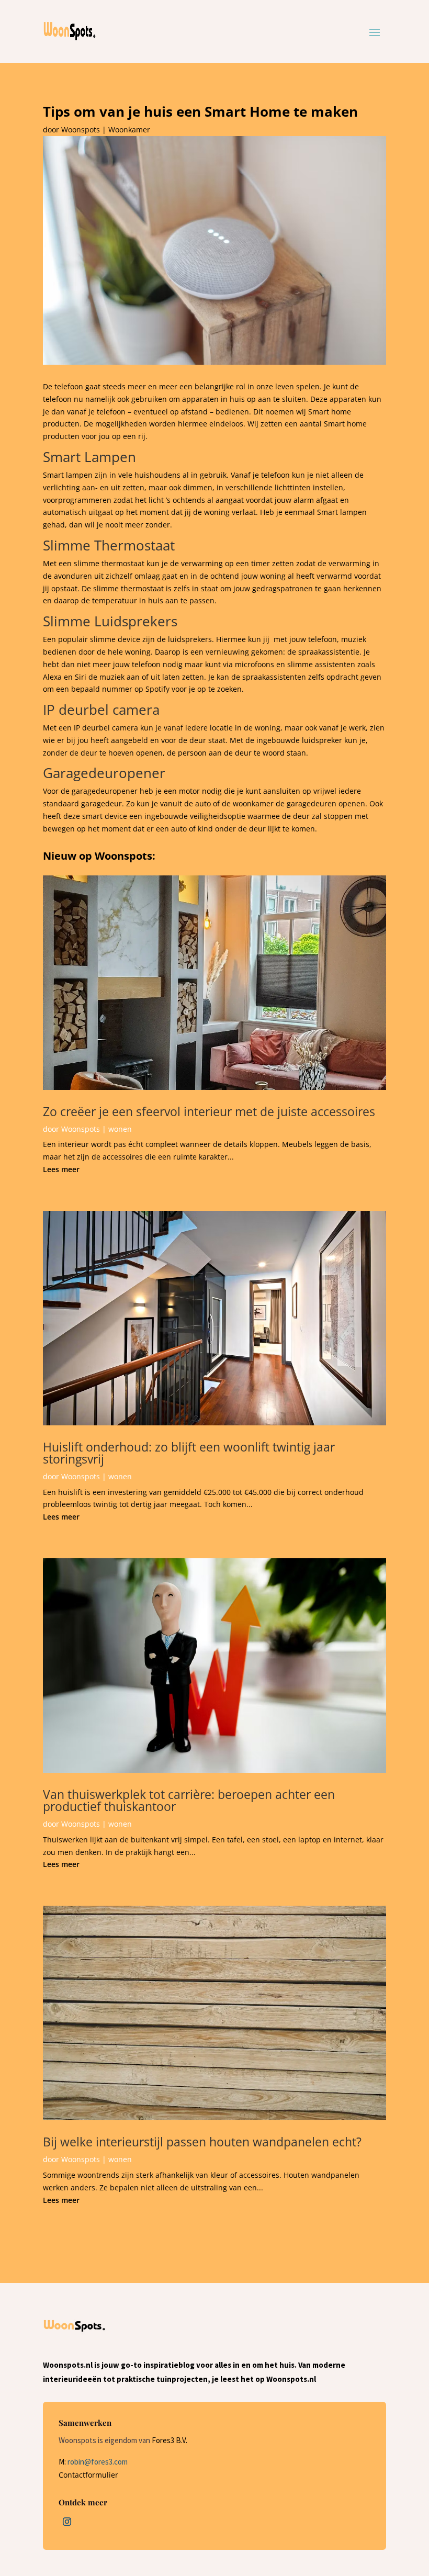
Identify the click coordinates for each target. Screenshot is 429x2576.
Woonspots (81, 130)
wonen (120, 1129)
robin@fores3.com (98, 2462)
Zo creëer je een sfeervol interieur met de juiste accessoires (209, 1111)
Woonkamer (129, 130)
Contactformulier (88, 2475)
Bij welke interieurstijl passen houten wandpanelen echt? (202, 2142)
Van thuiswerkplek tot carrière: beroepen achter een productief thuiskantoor (189, 1800)
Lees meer (61, 1169)
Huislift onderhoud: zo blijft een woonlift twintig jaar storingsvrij (189, 1453)
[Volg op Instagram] (67, 2522)
